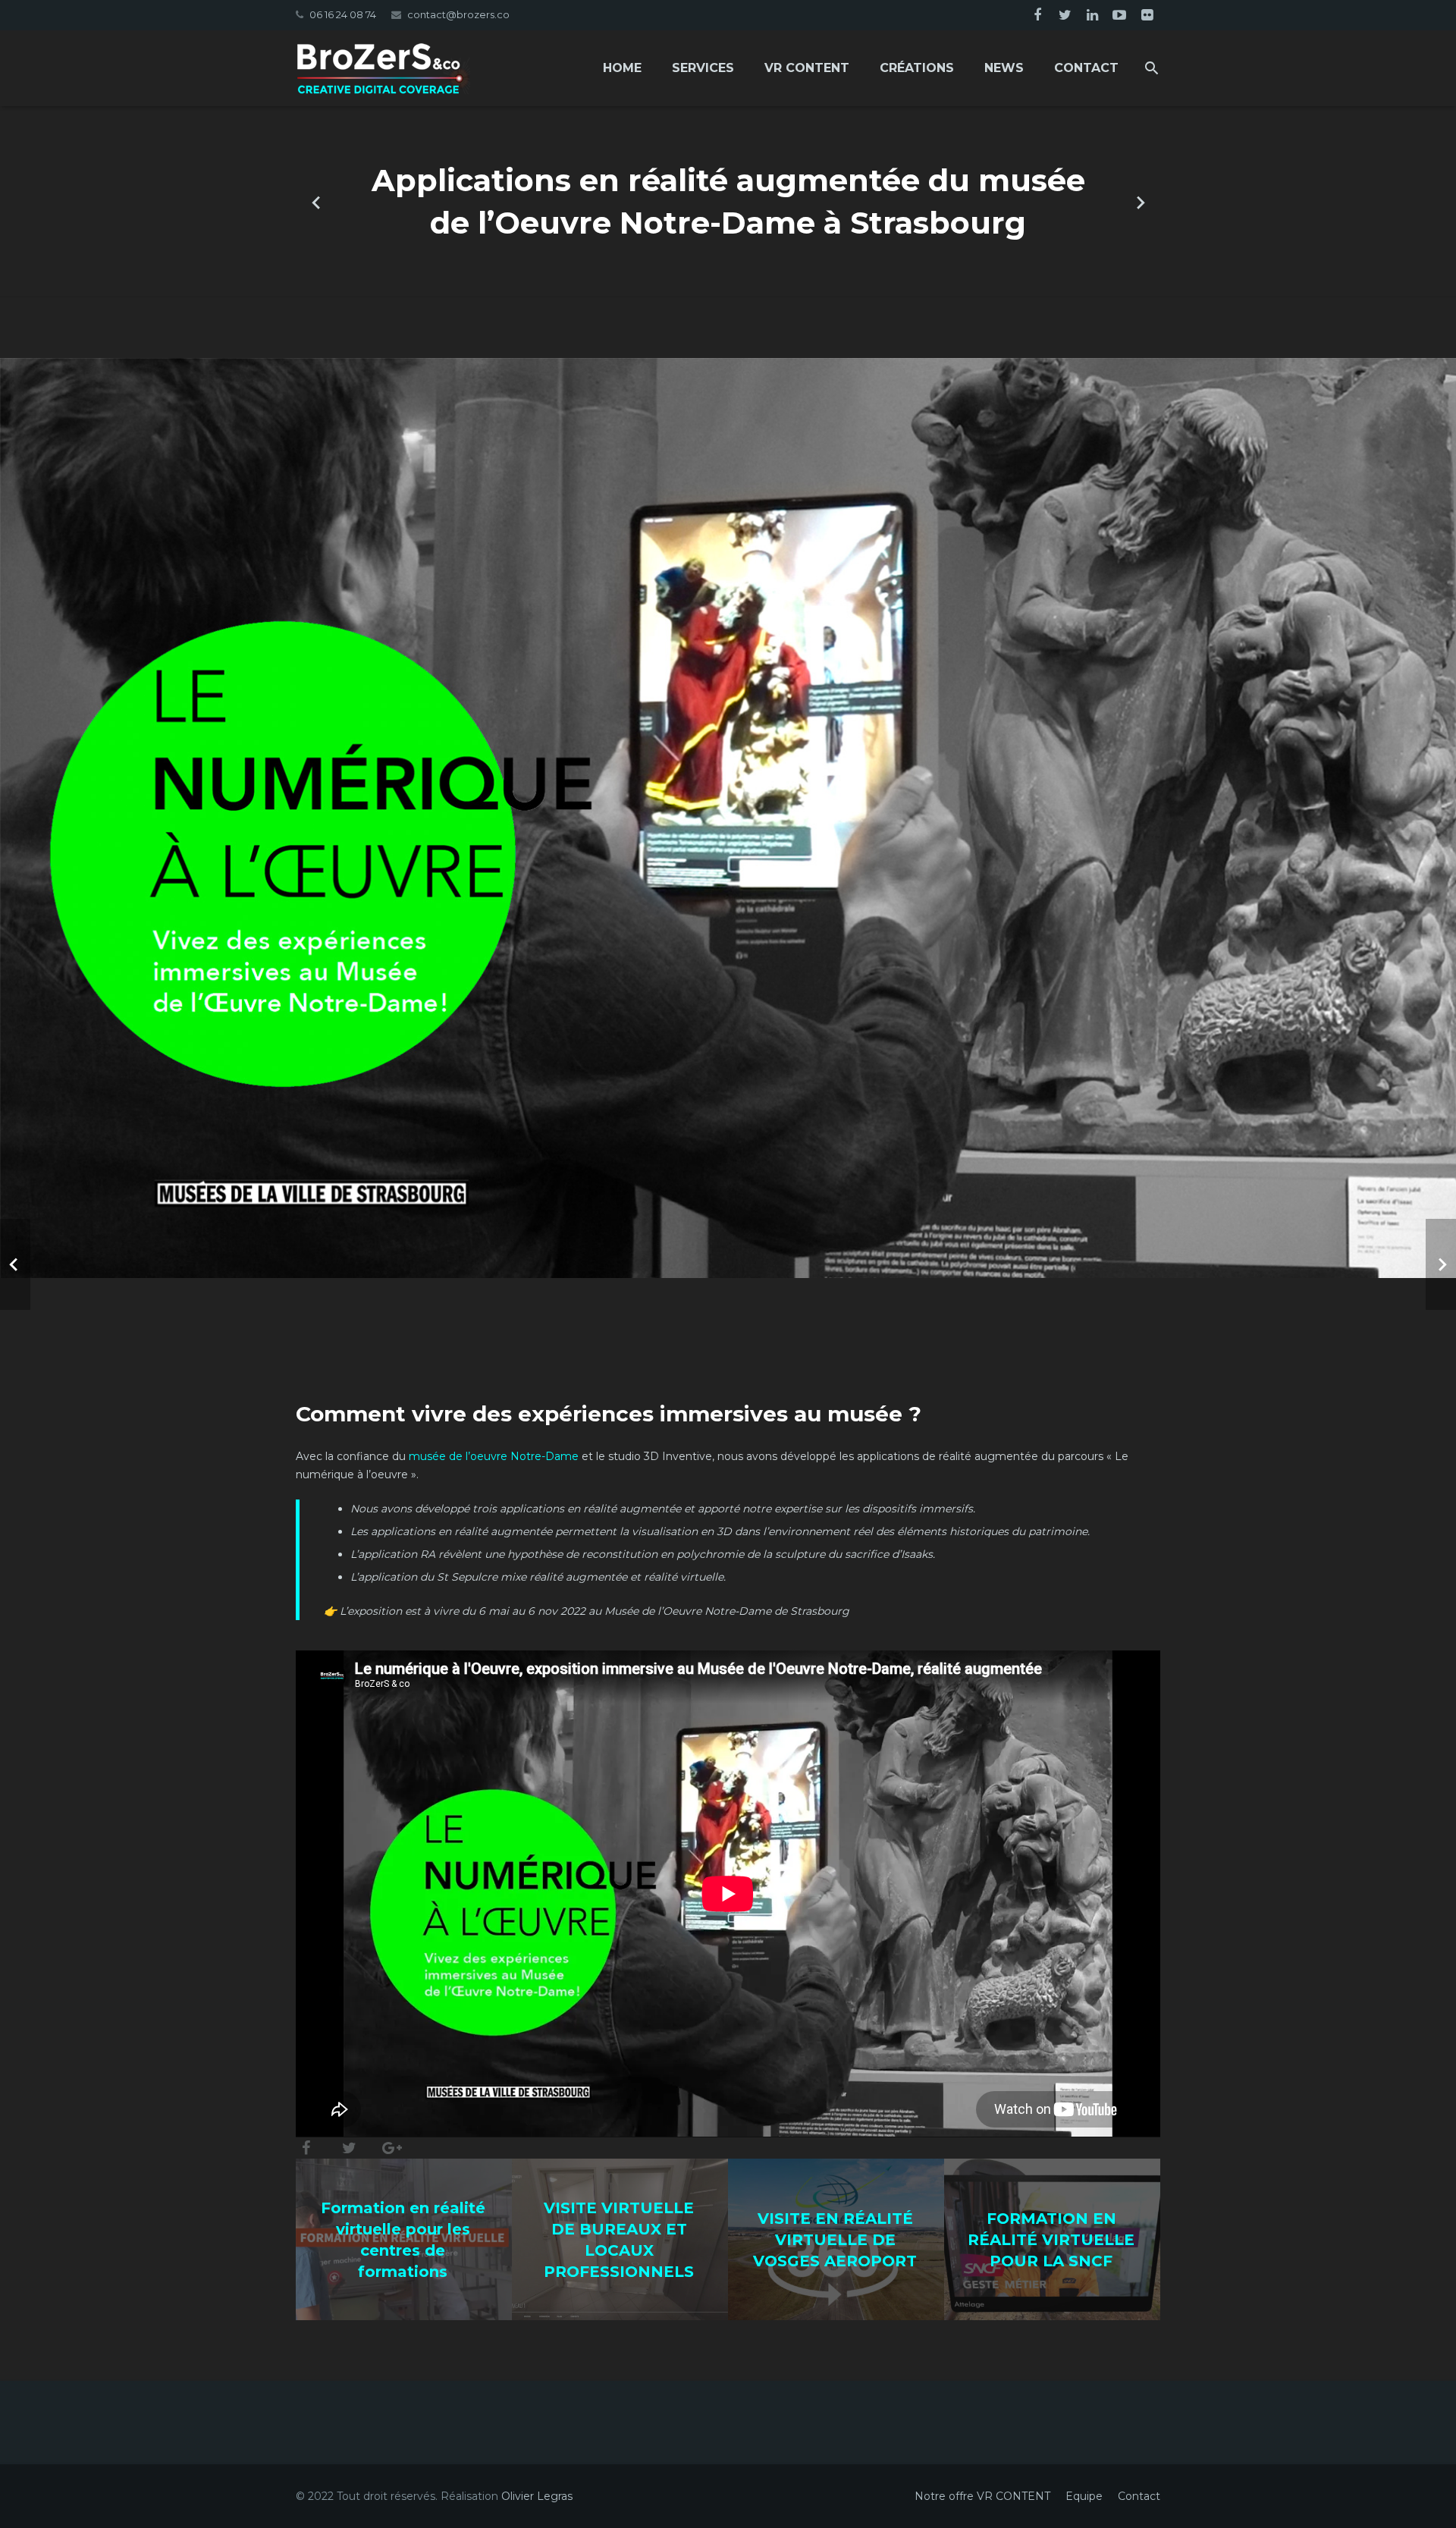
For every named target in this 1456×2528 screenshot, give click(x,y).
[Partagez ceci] (312, 2148)
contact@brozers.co (458, 14)
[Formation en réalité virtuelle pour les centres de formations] (316, 202)
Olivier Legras (537, 2496)
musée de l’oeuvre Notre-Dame (494, 1456)
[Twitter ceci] (349, 2148)
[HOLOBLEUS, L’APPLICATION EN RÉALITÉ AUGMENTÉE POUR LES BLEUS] (1140, 202)
